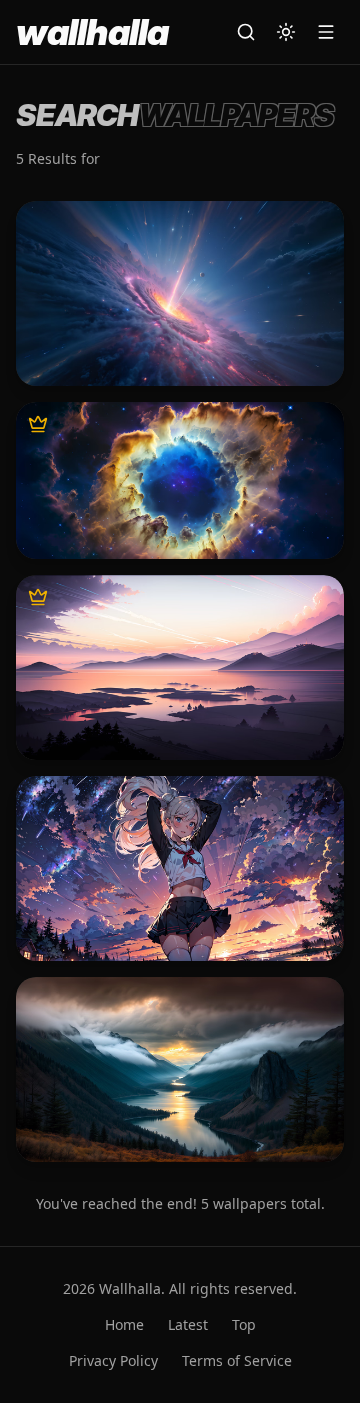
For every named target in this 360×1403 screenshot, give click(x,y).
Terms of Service (237, 1360)
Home (124, 1324)
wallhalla (92, 32)
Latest (188, 1324)
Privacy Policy (113, 1360)
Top (244, 1324)
